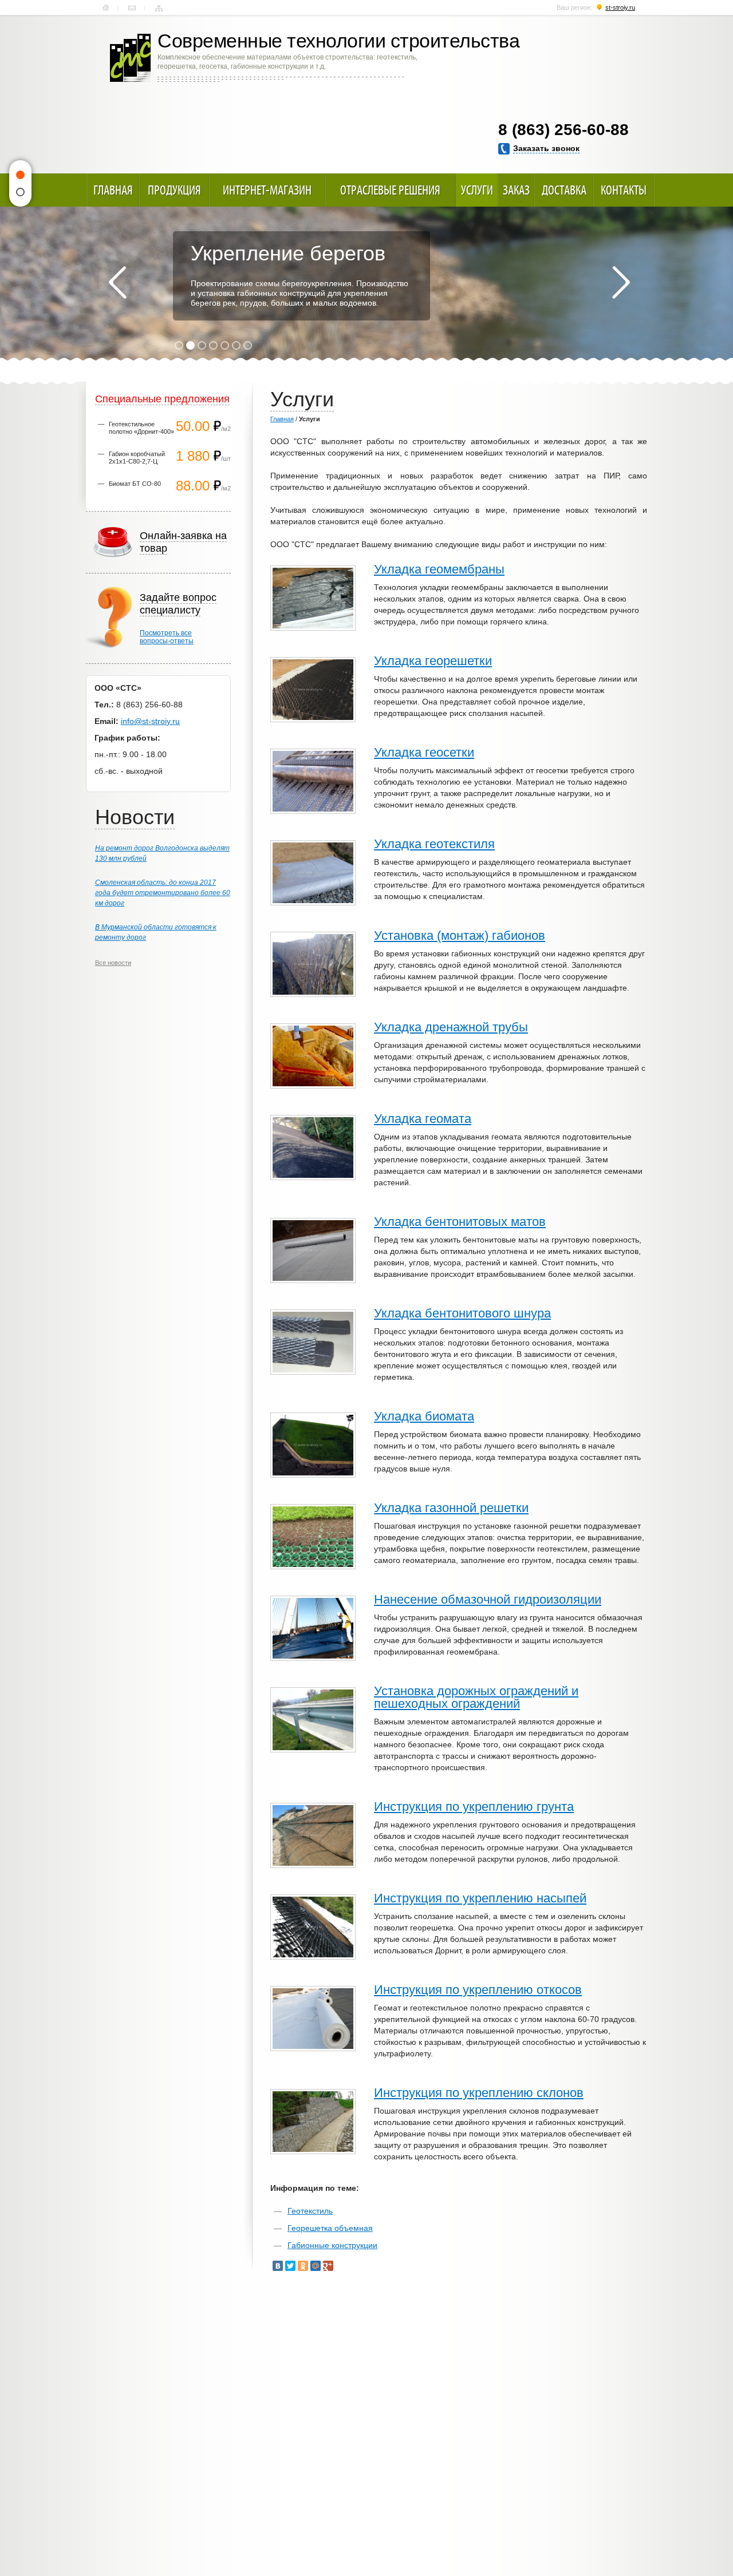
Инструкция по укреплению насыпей (480, 1898)
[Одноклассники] (303, 2266)
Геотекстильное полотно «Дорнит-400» (141, 428)
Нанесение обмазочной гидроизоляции (488, 1599)
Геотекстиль (310, 2211)
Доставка (564, 190)
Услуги (477, 190)
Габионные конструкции (332, 2245)
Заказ (516, 190)
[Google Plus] (328, 2266)
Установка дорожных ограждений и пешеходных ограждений (476, 1697)
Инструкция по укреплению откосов (478, 1990)
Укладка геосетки (424, 752)
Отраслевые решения (390, 190)
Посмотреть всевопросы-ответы (167, 637)
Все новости (113, 963)
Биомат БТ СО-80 (135, 484)
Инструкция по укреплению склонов (479, 2093)
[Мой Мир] (316, 2266)
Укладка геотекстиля (434, 844)
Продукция (174, 190)
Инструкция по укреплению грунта (474, 1807)
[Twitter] (290, 2266)
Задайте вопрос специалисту (178, 604)
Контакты (132, 8)
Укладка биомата (424, 1416)
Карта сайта (159, 8)
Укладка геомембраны (439, 569)
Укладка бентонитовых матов (460, 1222)
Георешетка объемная (330, 2228)
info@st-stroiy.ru (150, 721)
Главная (106, 8)
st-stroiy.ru (620, 7)
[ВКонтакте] (278, 2266)
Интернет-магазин (267, 190)
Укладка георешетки (433, 661)
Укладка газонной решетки (451, 1508)
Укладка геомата (423, 1119)
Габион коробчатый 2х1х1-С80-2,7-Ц (137, 458)
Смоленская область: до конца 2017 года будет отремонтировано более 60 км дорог (163, 893)
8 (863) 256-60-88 (563, 130)
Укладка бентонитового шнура (462, 1313)
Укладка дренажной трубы (451, 1027)
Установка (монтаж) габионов (460, 935)
